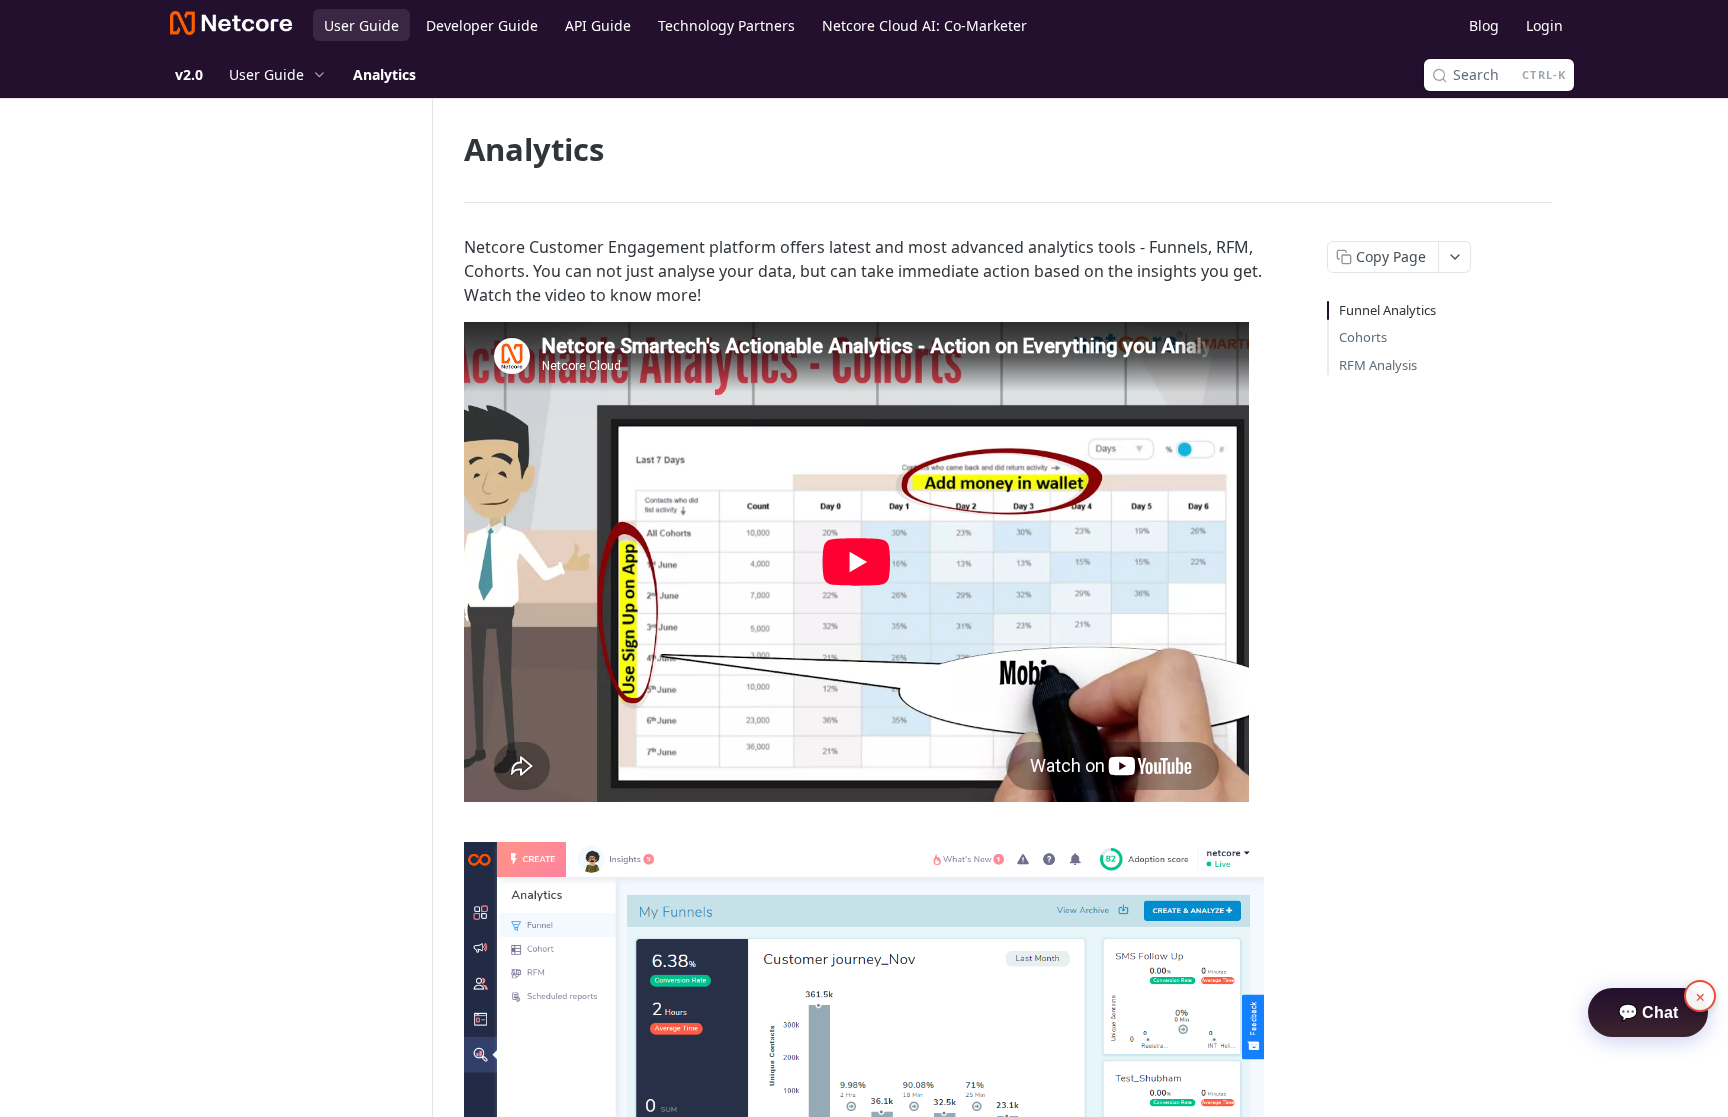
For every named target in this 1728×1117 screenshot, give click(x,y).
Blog (1484, 25)
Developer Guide (482, 25)
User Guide (361, 25)
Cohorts (1363, 337)
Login (1544, 25)
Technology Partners (726, 25)
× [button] (1700, 996)
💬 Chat (1648, 1012)
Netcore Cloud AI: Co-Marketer (924, 25)
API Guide (598, 25)
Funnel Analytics (1387, 310)
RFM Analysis (1378, 365)
